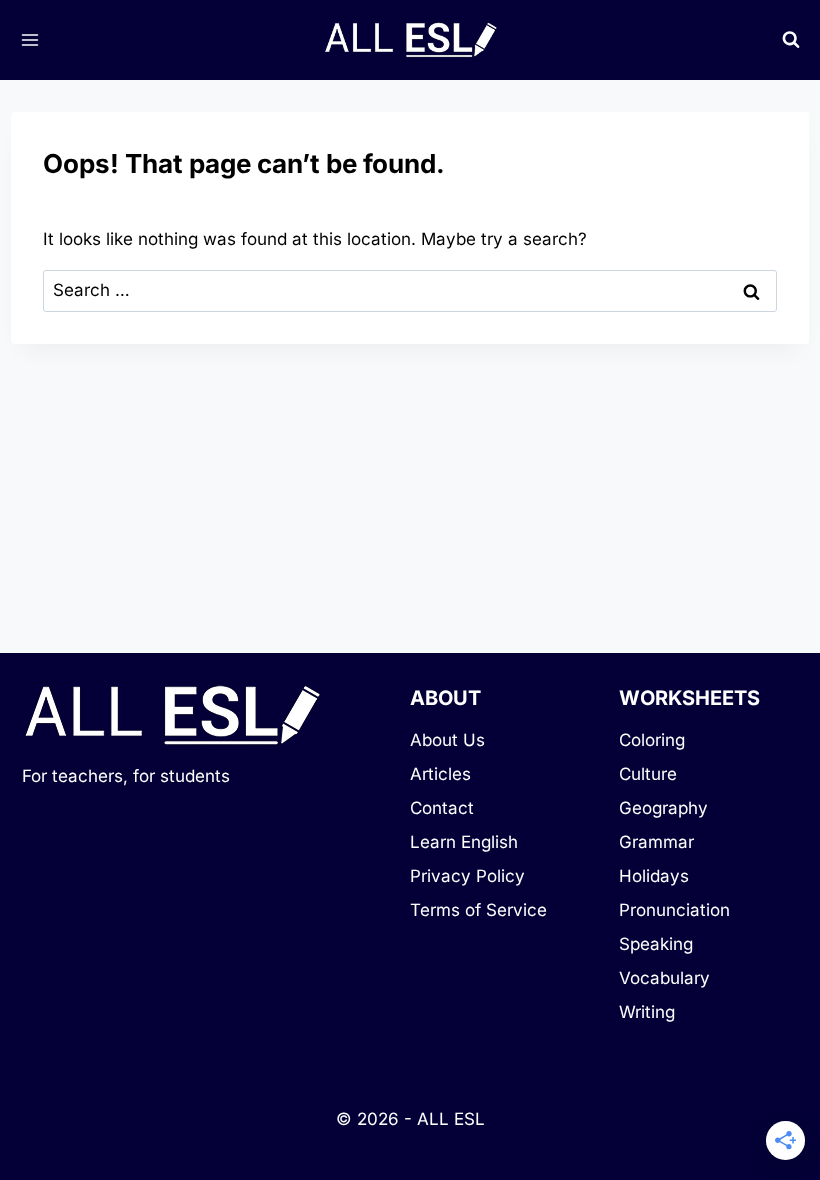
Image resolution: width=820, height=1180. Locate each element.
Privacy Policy (467, 876)
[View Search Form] (791, 40)
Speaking (656, 944)
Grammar (656, 842)
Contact (442, 808)
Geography (663, 808)
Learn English (464, 842)
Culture (648, 774)
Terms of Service (478, 910)
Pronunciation (674, 910)
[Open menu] (29, 39)
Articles (440, 774)
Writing (647, 1012)
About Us (447, 740)
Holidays (654, 876)
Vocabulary (664, 978)
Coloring (652, 740)
